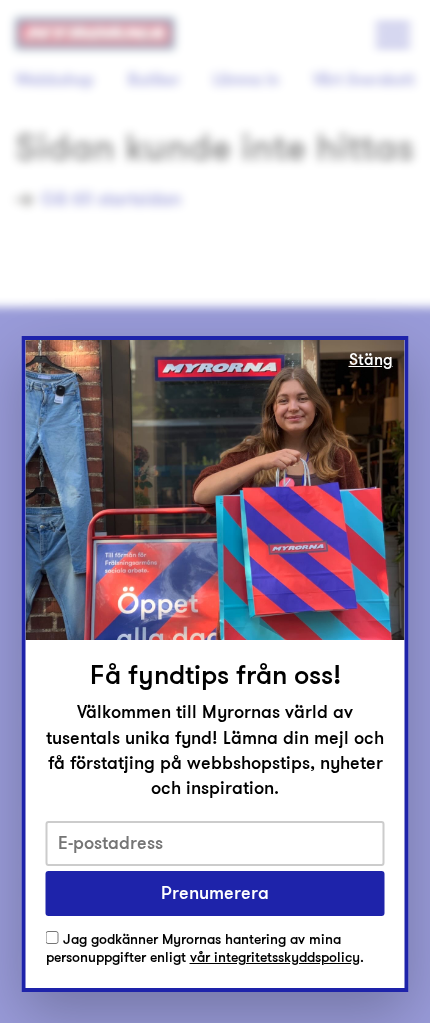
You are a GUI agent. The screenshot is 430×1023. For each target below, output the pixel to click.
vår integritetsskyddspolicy (275, 957)
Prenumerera (215, 893)
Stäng (371, 360)
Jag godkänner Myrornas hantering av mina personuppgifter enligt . (205, 949)
